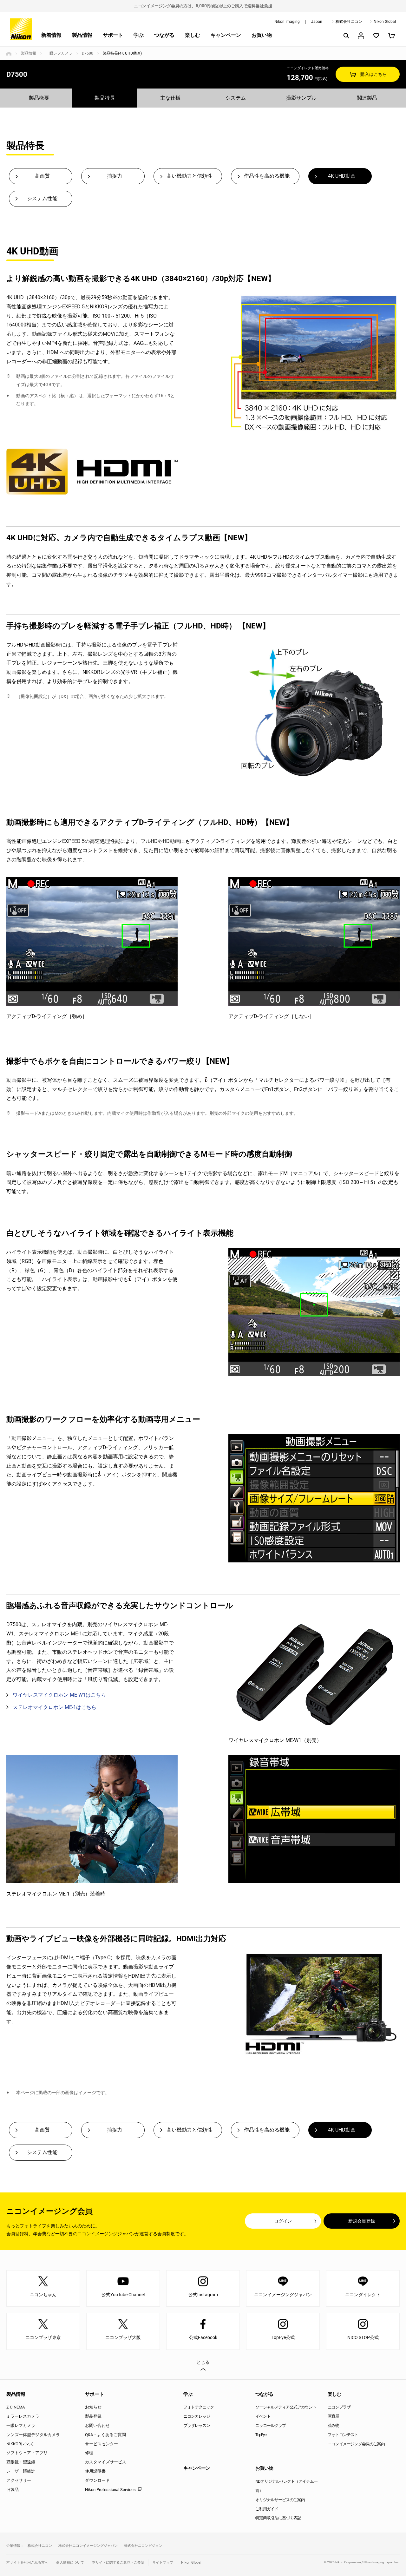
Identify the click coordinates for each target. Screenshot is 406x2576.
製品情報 (82, 35)
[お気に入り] (376, 36)
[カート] (391, 36)
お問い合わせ (97, 2425)
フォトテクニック (199, 2407)
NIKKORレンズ (20, 2444)
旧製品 (13, 2490)
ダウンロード (97, 2480)
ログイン (283, 2221)
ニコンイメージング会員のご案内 (356, 2444)
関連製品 (367, 98)
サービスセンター (101, 2444)
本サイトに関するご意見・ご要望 (118, 2563)
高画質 (42, 176)
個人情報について (70, 2563)
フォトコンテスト (343, 2435)
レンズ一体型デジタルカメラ (33, 2435)
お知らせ (93, 2407)
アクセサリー (19, 2480)
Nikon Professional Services (110, 2490)
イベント (263, 2416)
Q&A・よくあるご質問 (105, 2435)
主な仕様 (170, 98)
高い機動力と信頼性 (189, 176)
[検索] (346, 36)
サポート (113, 35)
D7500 (88, 53)
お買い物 (262, 35)
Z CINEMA (16, 2407)
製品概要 (39, 98)
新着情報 (51, 35)
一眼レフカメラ (59, 53)
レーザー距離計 (21, 2471)
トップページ (9, 54)
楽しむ (193, 35)
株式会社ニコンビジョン (143, 2546)
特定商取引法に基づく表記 (278, 2518)
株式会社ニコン (349, 22)
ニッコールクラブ (271, 2425)
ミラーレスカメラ (23, 2416)
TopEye (261, 2435)
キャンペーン (226, 35)
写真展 (333, 2416)
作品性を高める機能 (267, 176)
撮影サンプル (301, 98)
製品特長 (105, 98)
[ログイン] (361, 36)
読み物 (333, 2425)
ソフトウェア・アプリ (27, 2453)
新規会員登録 (362, 2221)
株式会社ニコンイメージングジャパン (88, 2546)
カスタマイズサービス (106, 2462)
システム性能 (42, 198)
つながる (164, 35)
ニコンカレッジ (197, 2416)
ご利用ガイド (267, 2509)
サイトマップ (163, 2563)
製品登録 (93, 2416)
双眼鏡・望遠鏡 (21, 2462)
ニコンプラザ (339, 2407)
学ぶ (139, 35)
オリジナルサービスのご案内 (280, 2500)
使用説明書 (95, 2471)
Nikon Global (385, 22)
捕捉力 (115, 176)
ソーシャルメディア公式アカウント (286, 2407)
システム (236, 98)
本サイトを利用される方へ (27, 2563)
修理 (89, 2453)
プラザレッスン (197, 2425)
